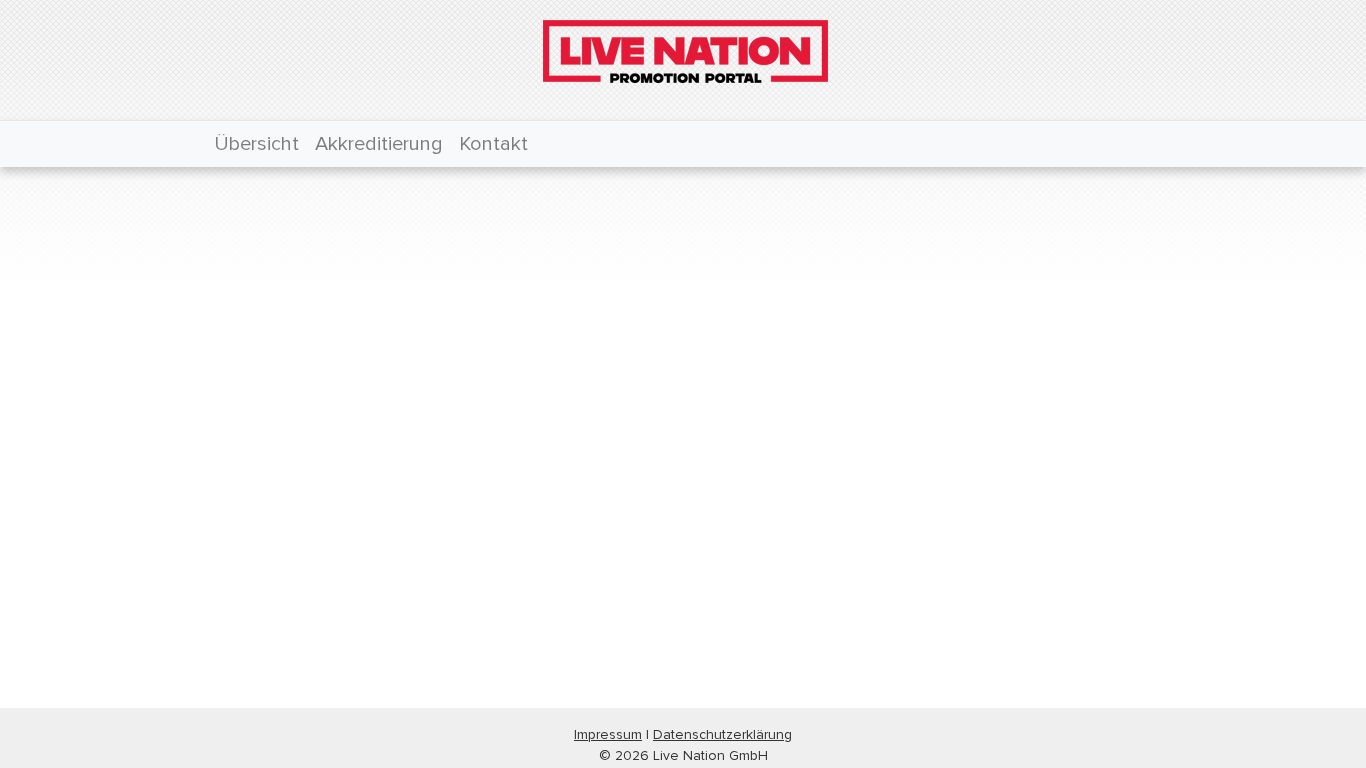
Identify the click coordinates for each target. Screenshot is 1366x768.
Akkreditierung (379, 144)
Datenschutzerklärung (722, 734)
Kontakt (493, 144)
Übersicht (256, 144)
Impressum (608, 734)
